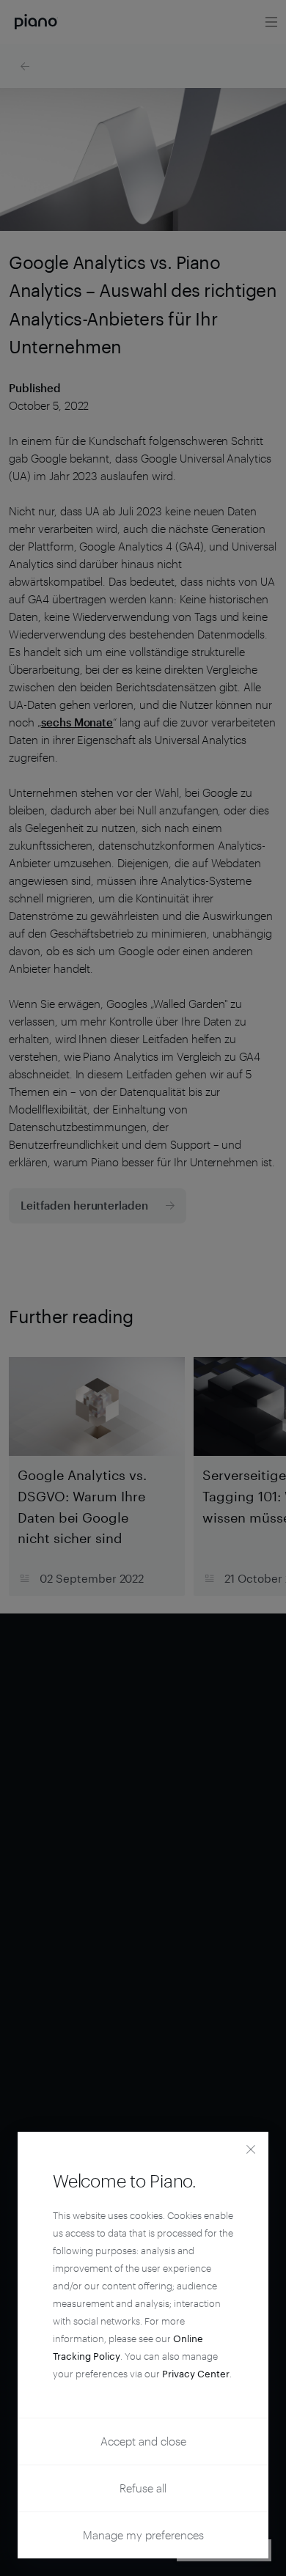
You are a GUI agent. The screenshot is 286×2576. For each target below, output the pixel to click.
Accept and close (143, 2441)
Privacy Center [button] (196, 2374)
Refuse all (143, 2488)
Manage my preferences (143, 2535)
